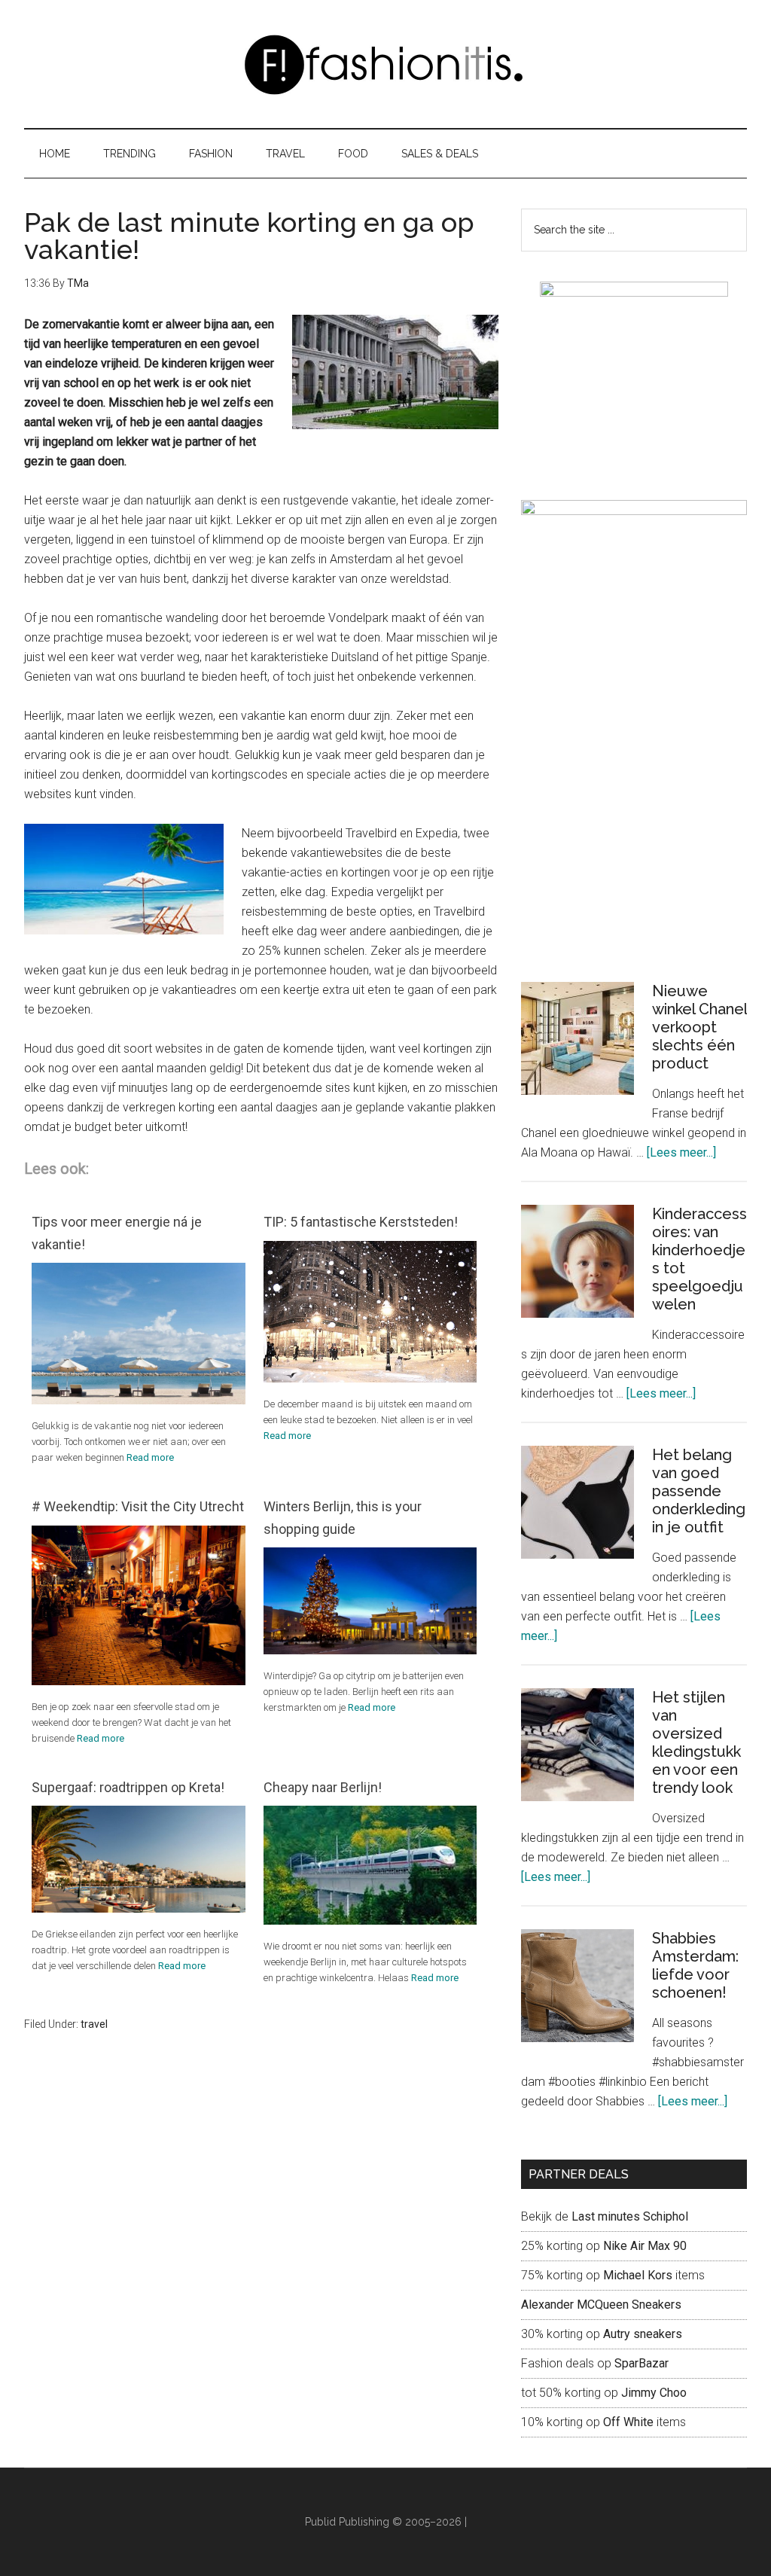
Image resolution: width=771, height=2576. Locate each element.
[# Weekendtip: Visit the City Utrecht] (139, 1681)
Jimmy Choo (654, 2393)
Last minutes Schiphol (630, 2216)
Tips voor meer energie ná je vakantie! (117, 1233)
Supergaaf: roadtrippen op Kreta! (128, 1787)
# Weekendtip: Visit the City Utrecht (138, 1506)
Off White (628, 2422)
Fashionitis (385, 64)
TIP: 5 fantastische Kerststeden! (361, 1222)
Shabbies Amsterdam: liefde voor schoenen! (695, 1965)
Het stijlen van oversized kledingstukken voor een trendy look (696, 1742)
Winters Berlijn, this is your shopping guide (343, 1517)
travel (94, 2024)
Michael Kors (638, 2275)
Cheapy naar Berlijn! (323, 1787)
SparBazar (641, 2363)
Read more (150, 1457)
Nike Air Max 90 (646, 2246)
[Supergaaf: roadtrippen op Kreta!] (139, 1908)
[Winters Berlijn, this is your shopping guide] (370, 1650)
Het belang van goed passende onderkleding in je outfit (699, 1491)
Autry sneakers (643, 2334)
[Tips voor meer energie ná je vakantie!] (139, 1400)
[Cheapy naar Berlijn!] (370, 1921)
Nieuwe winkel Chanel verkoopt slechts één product (699, 1027)
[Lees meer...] (681, 1152)
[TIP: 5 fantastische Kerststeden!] (370, 1378)
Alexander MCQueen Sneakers (601, 2305)
